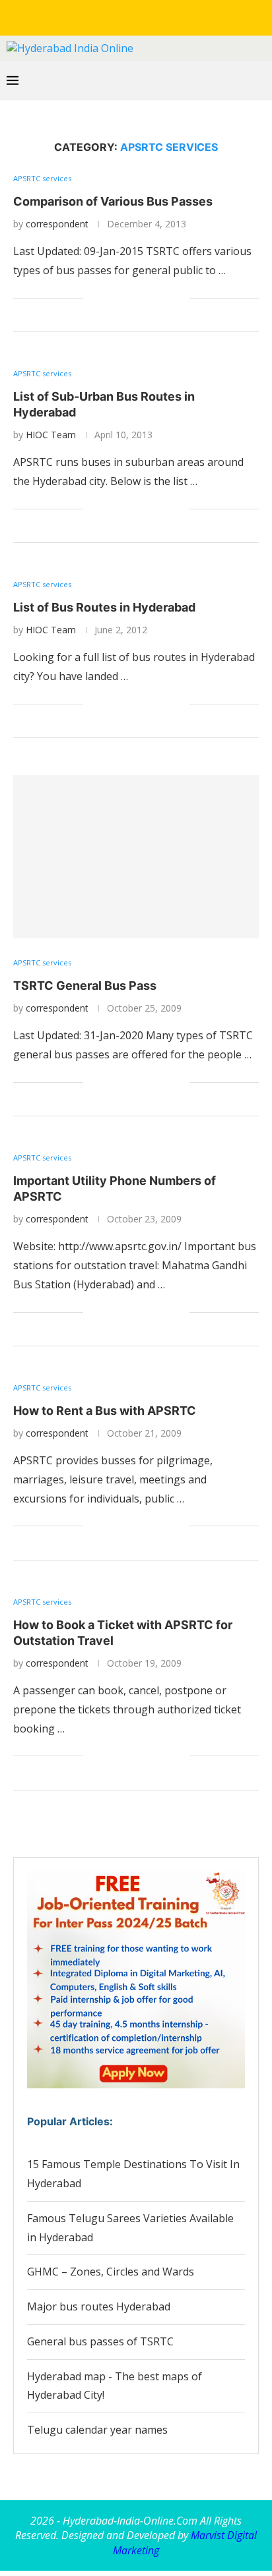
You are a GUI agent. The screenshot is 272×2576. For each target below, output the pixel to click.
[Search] (259, 80)
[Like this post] (93, 298)
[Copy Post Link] (165, 298)
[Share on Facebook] (110, 298)
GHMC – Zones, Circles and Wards (111, 2272)
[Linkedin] (127, 16)
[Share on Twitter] (124, 298)
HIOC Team (51, 435)
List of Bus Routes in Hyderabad (104, 607)
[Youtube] (145, 16)
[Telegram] (182, 16)
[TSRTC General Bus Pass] (136, 857)
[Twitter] (108, 16)
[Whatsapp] (164, 16)
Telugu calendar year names (97, 2430)
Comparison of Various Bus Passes (113, 201)
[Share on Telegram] (152, 298)
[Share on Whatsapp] (138, 298)
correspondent (57, 224)
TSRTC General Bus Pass (85, 986)
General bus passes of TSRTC (100, 2341)
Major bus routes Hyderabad (99, 2306)
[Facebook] (90, 16)
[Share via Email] (179, 298)
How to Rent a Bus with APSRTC (105, 1411)
